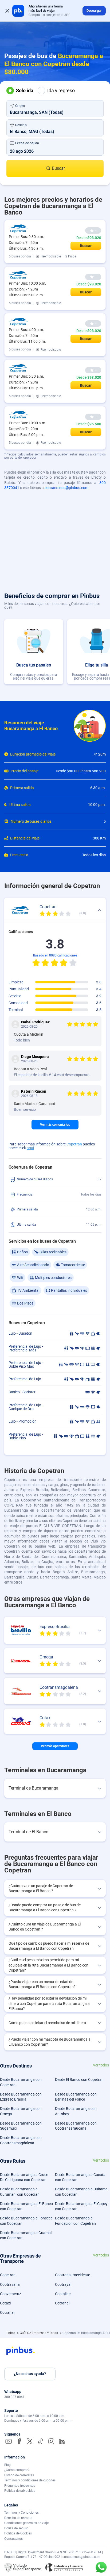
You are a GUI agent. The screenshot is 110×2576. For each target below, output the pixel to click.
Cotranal (62, 2303)
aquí (30, 1148)
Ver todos (101, 2065)
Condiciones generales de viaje (26, 2523)
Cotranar (7, 2312)
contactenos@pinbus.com (66, 488)
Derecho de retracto (18, 2518)
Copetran (74, 1144)
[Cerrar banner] (7, 11)
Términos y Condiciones (21, 2513)
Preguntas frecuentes (20, 2486)
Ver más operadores (55, 1746)
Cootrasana (10, 2284)
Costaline (63, 2294)
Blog (7, 2465)
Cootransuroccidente (72, 2275)
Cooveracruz (11, 2294)
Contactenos (13, 2539)
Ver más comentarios (55, 1125)
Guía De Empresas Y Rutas (39, 2333)
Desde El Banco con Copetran (79, 2080)
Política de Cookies (18, 2533)
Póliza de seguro (16, 2528)
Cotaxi (5, 2303)
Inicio (12, 2333)
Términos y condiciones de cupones (30, 2480)
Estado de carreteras (19, 2475)
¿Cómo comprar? (17, 2470)
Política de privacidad (20, 2491)
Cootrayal (63, 2284)
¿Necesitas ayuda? (30, 2374)
